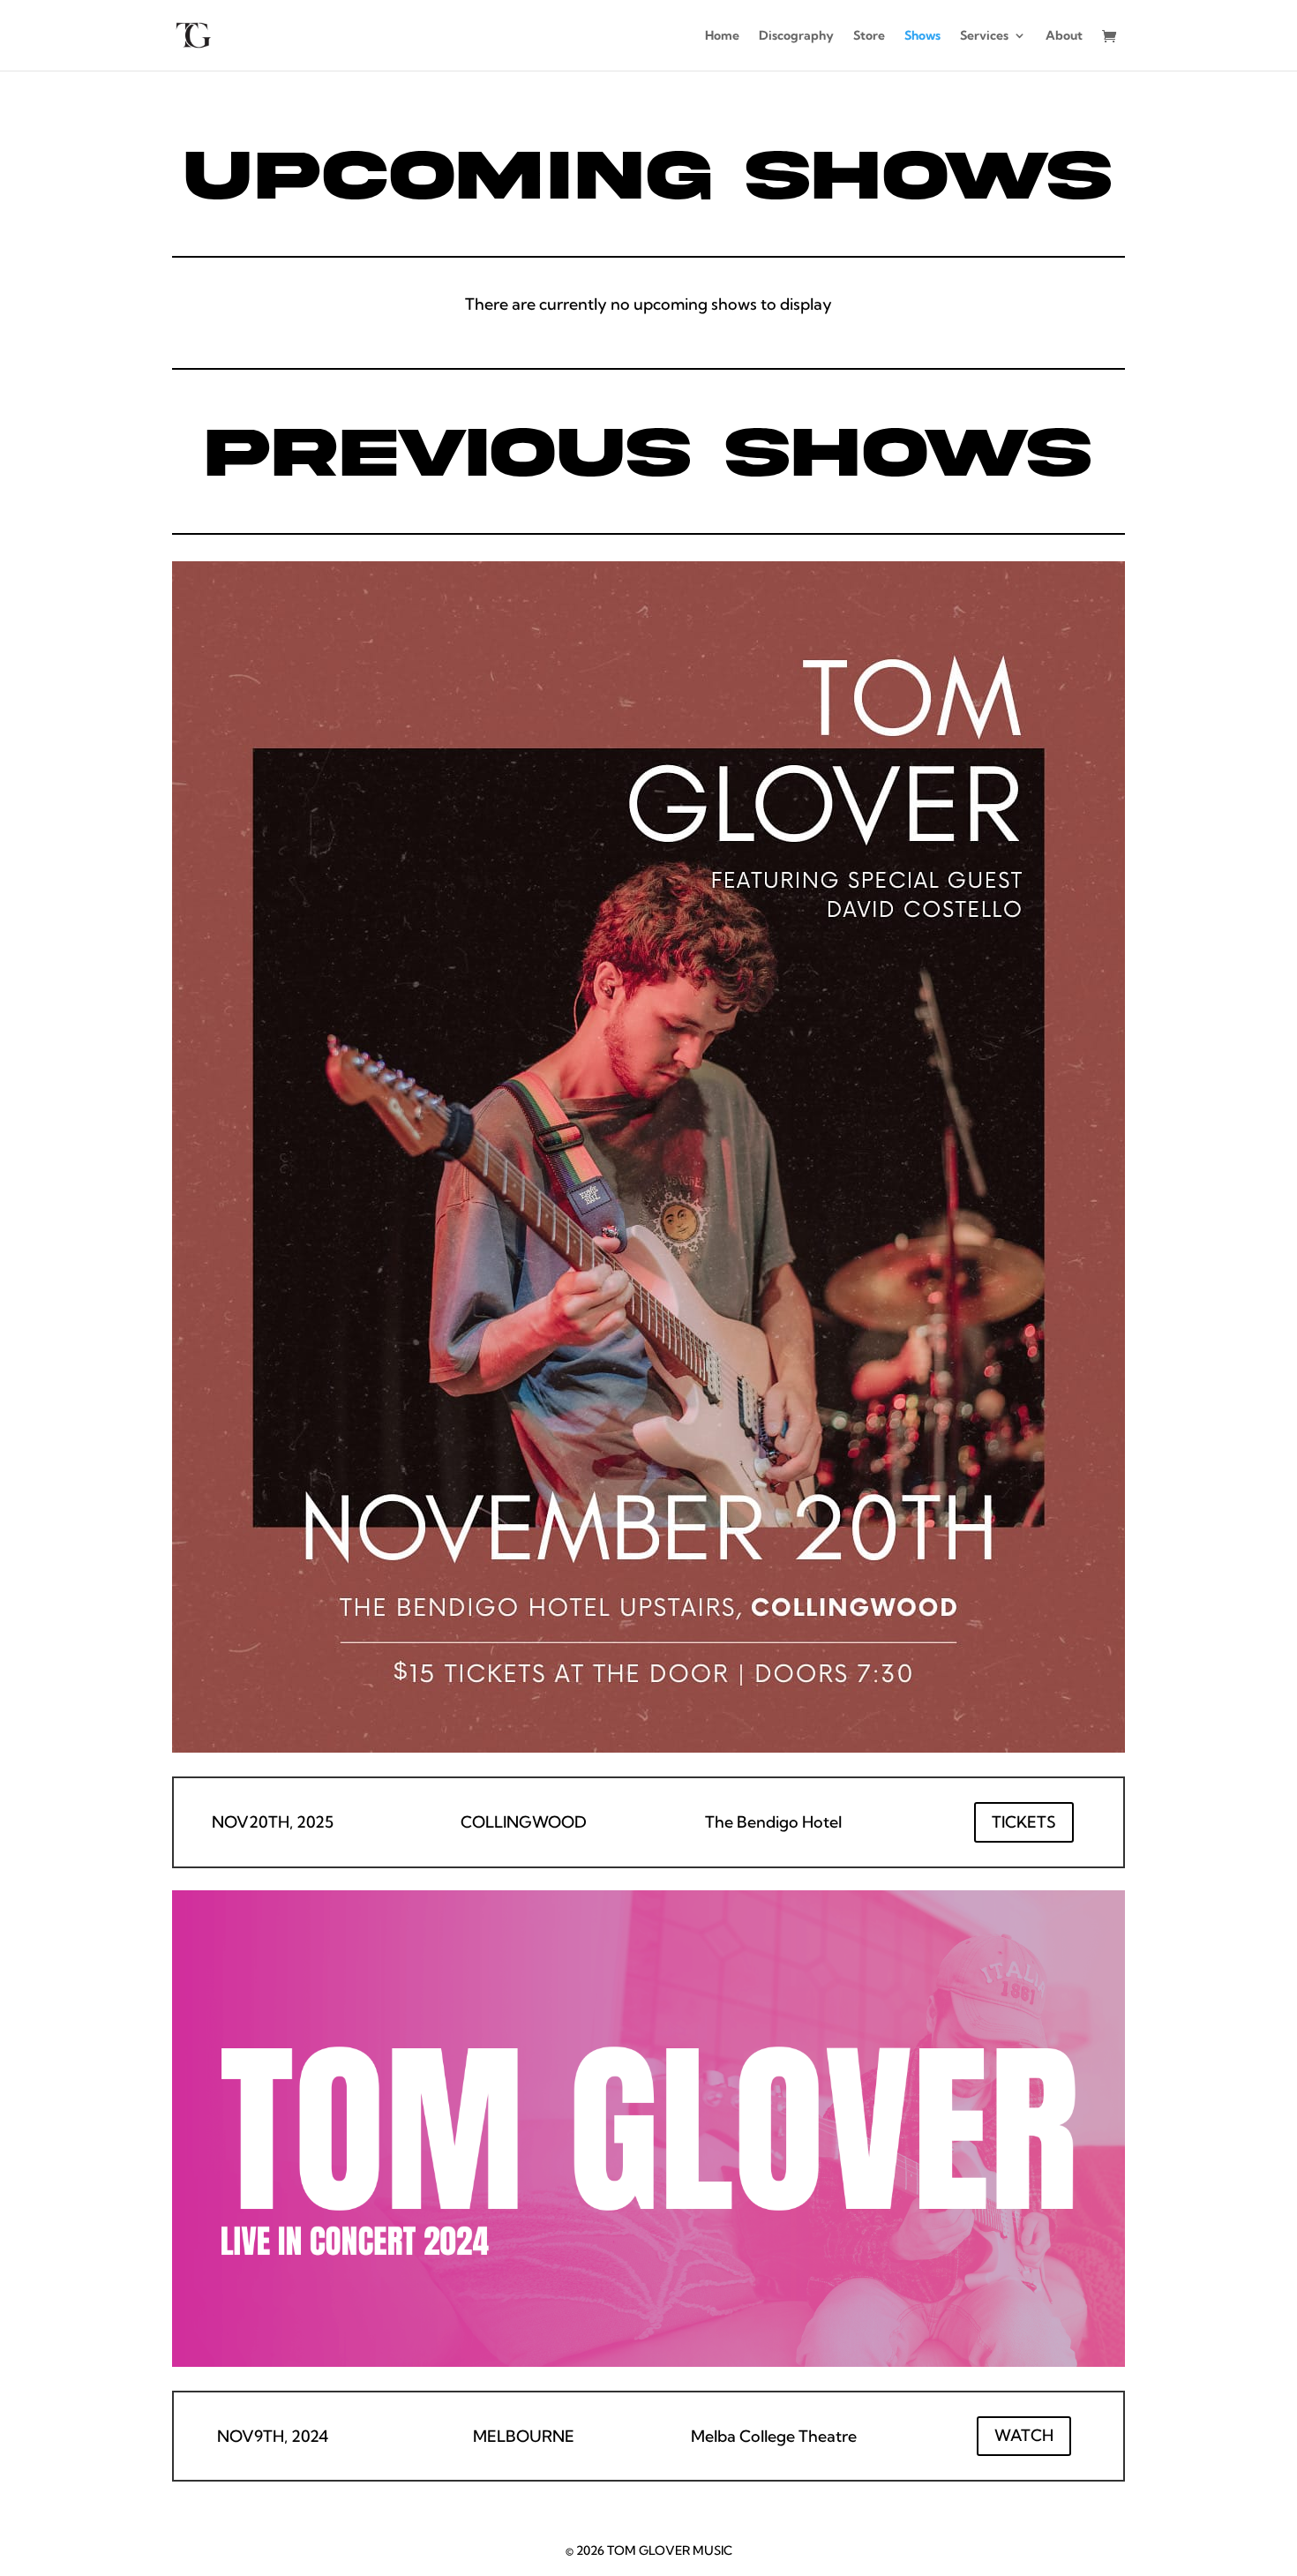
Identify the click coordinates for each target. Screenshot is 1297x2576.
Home (722, 36)
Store (869, 36)
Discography (796, 36)
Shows (922, 36)
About (1064, 36)
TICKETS (1024, 1822)
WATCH (1024, 2435)
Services (984, 36)
